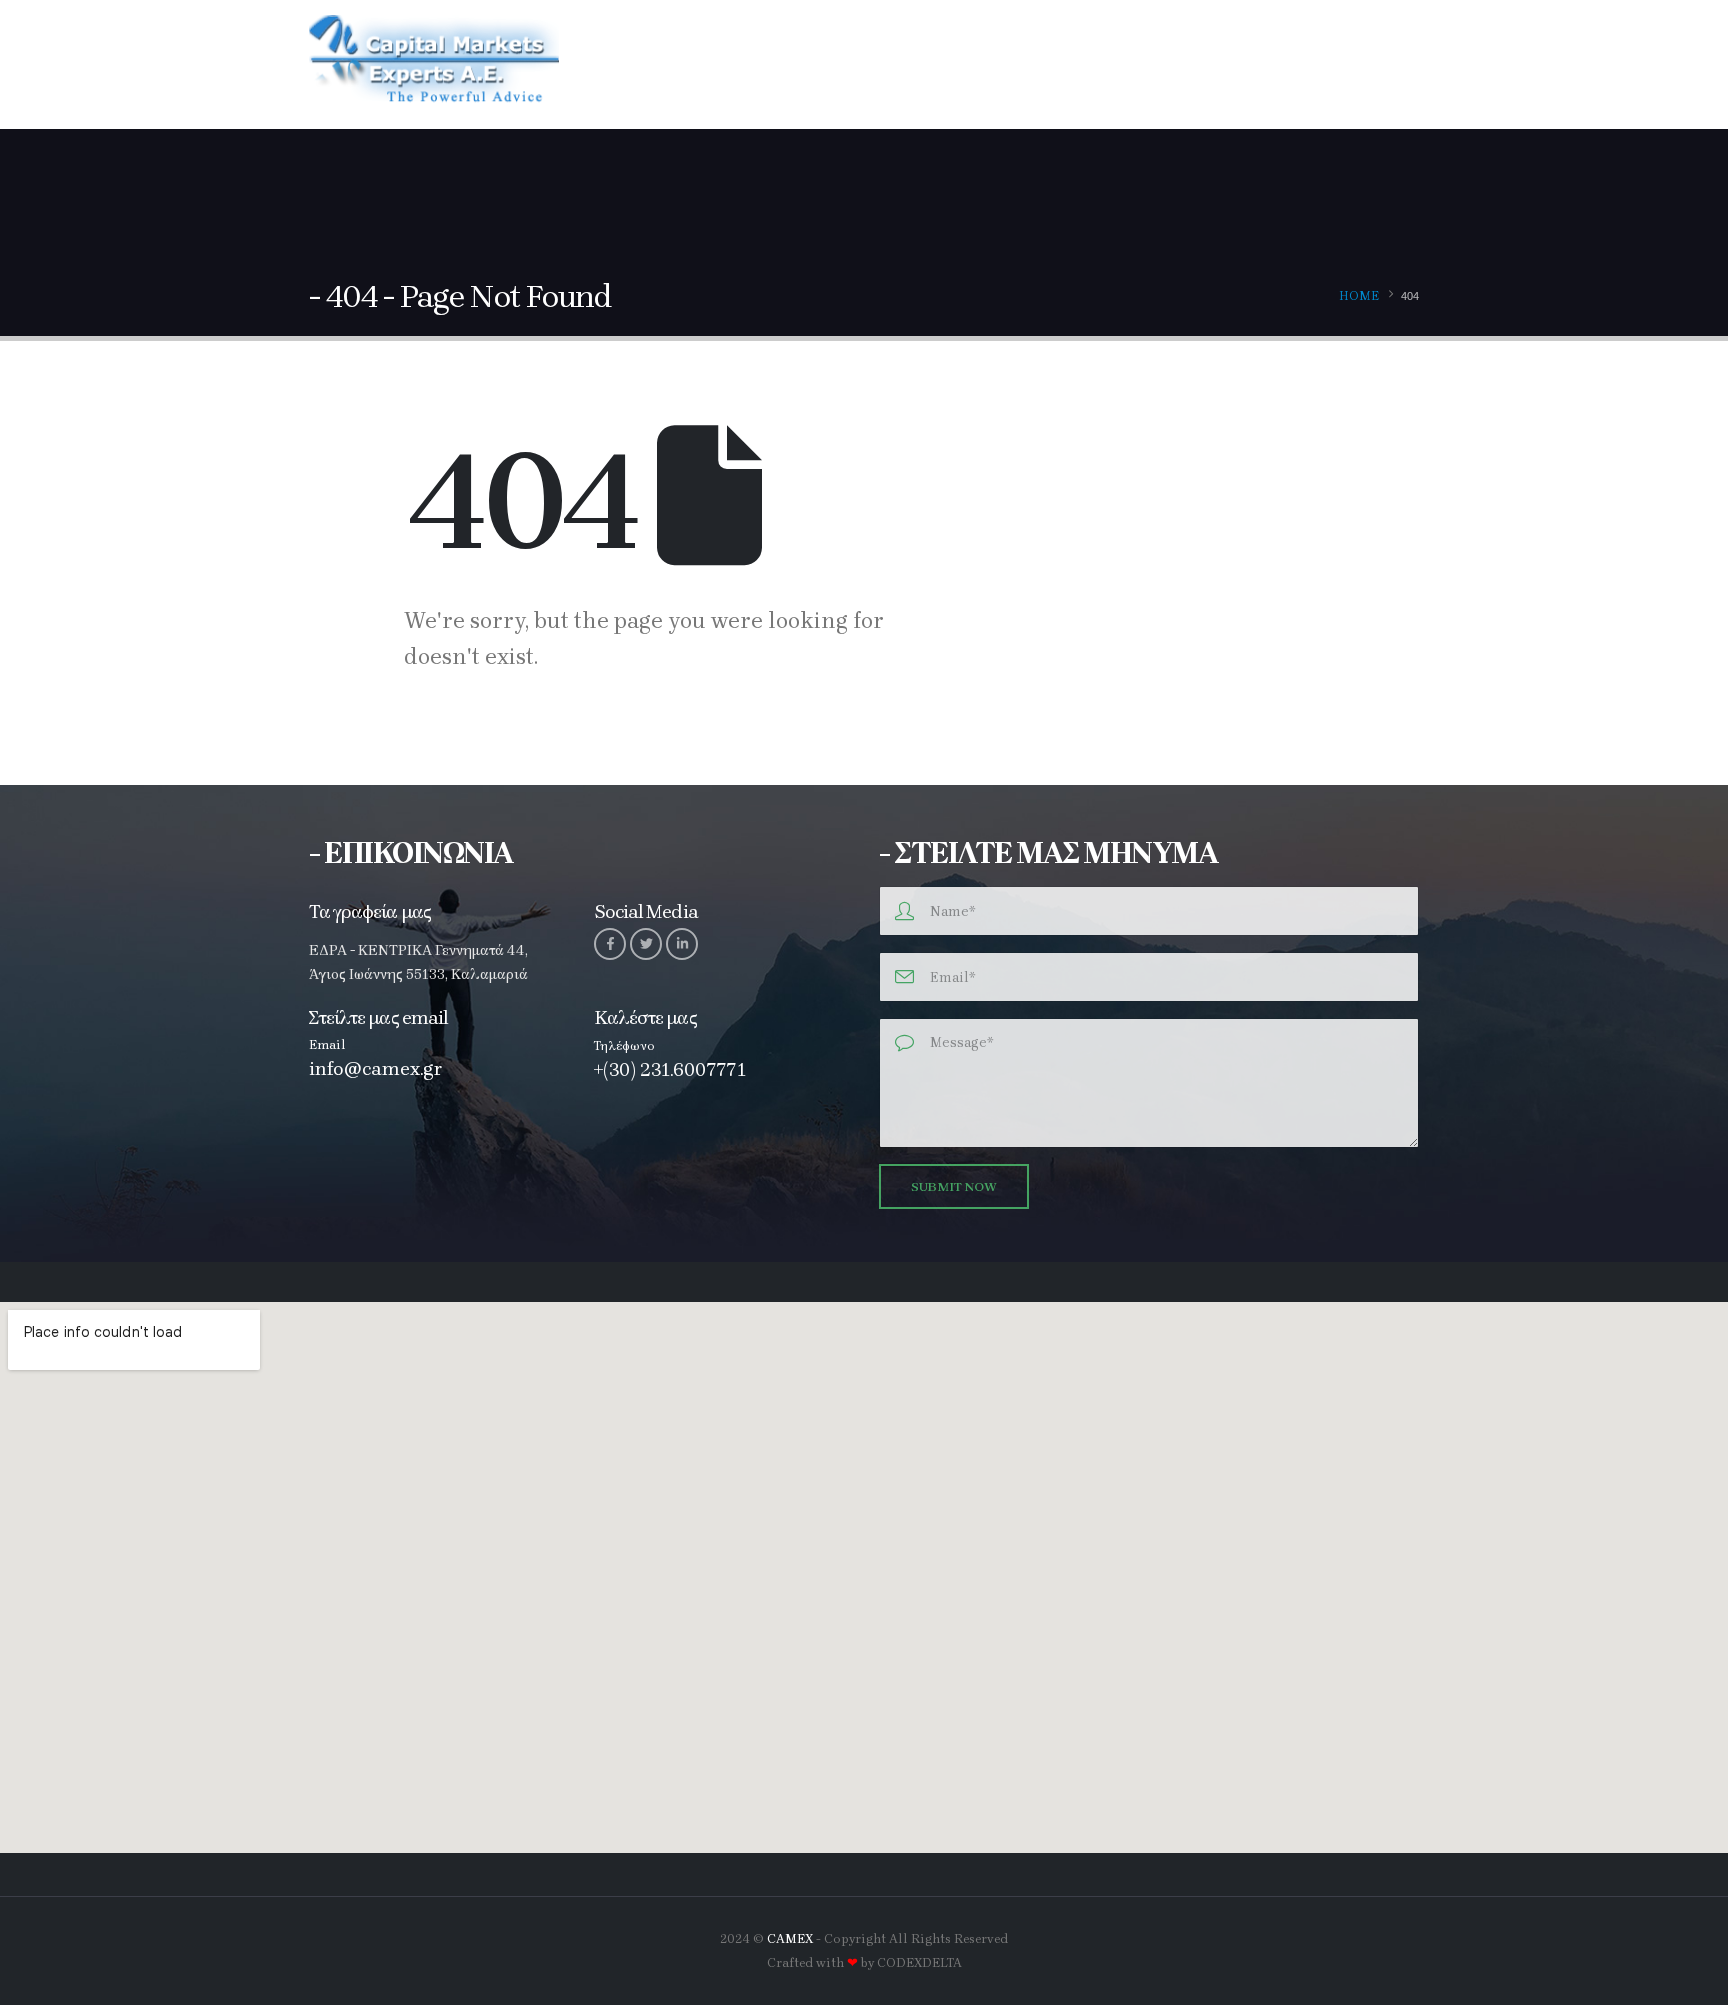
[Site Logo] (434, 64)
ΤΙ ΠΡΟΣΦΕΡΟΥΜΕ (950, 66)
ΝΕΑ (1257, 66)
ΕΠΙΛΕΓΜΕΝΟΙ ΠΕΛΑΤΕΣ (1124, 66)
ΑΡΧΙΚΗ (721, 66)
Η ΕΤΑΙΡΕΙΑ (814, 66)
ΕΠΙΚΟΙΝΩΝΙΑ (1360, 66)
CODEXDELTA (919, 1962)
